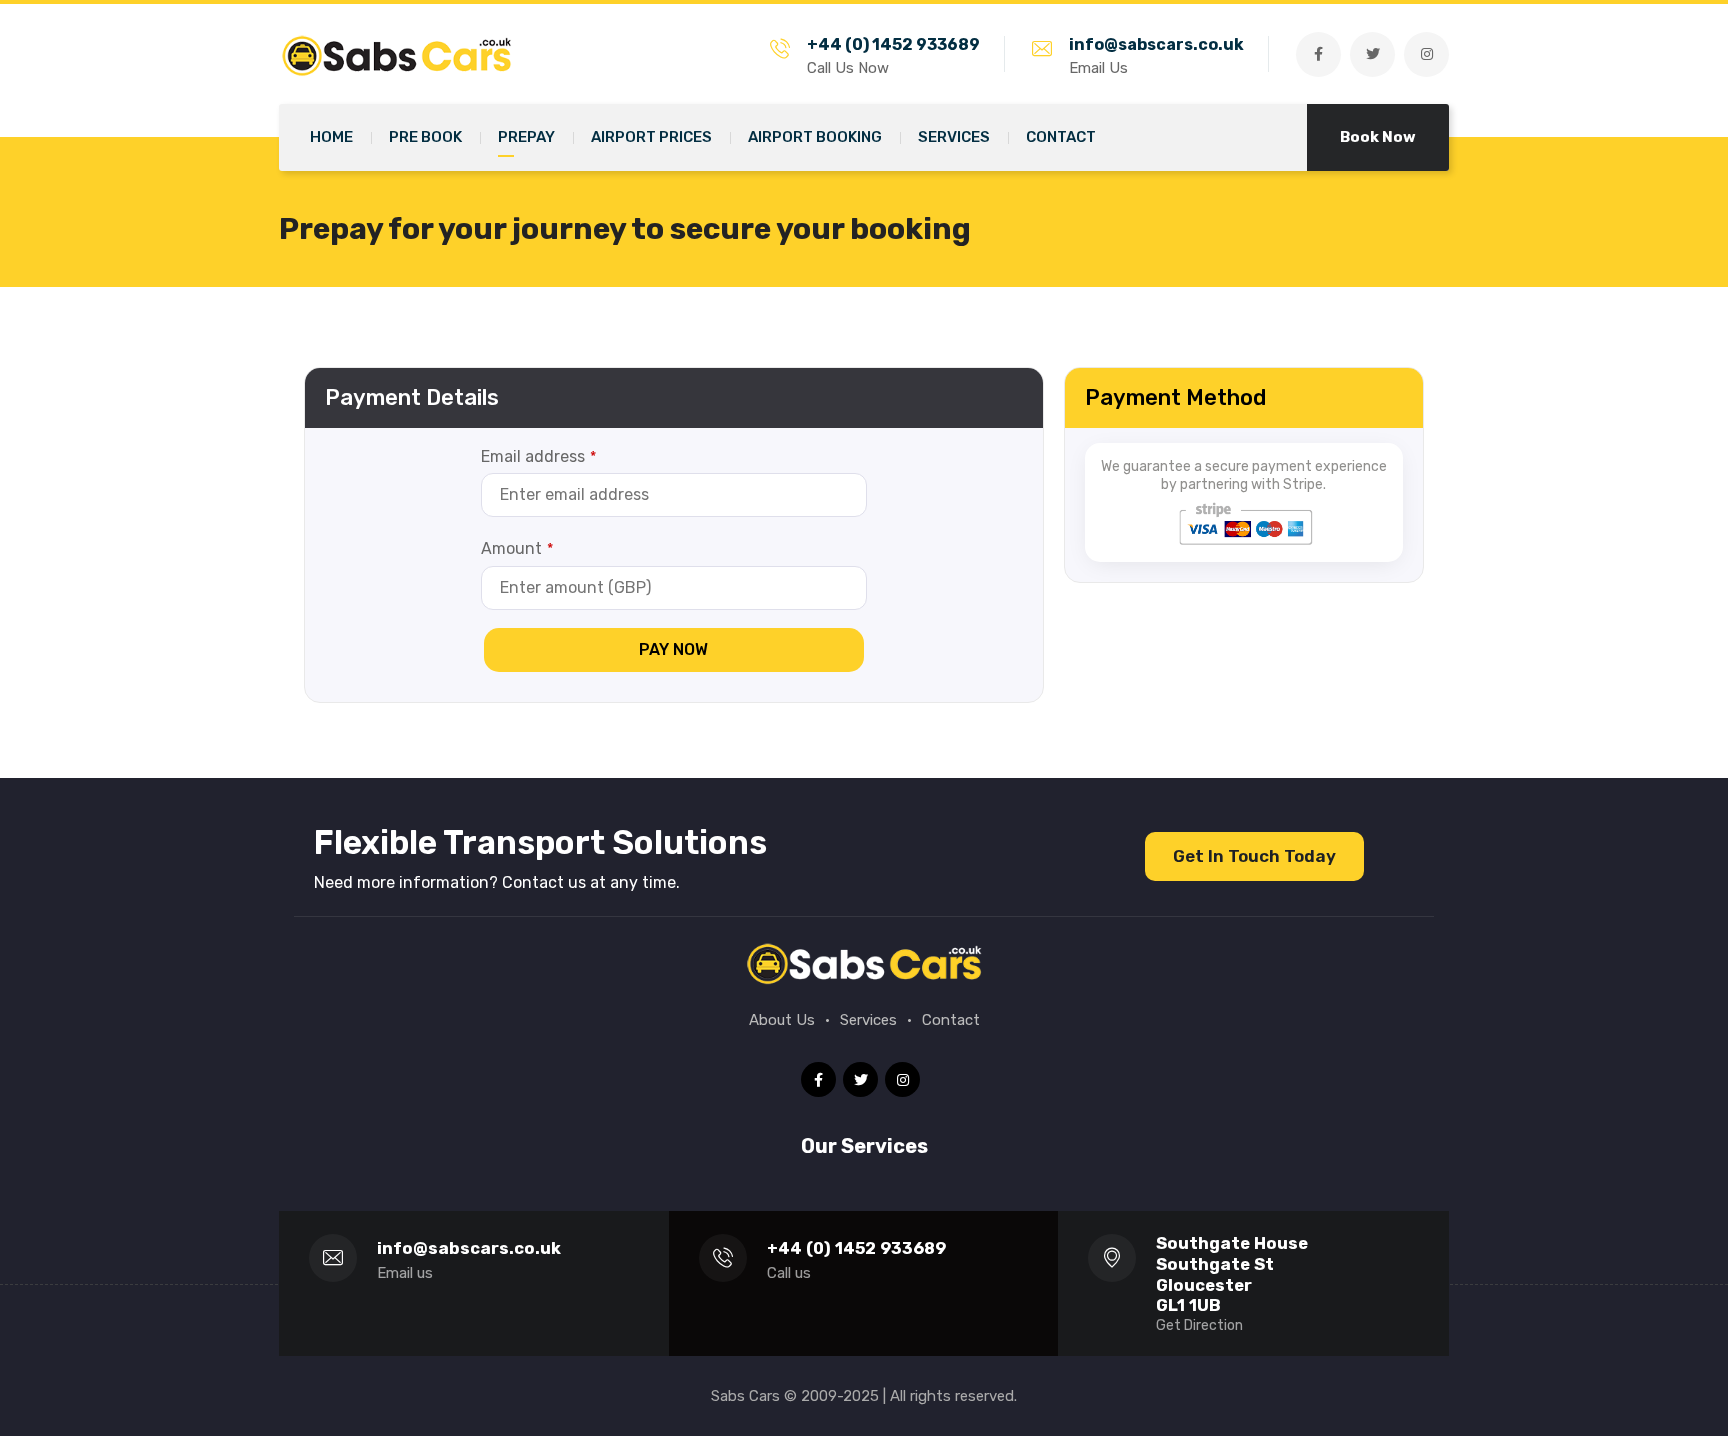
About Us (782, 1020)
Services (868, 1020)
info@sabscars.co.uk (1156, 44)
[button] (1254, 856)
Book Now (1378, 137)
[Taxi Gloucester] (404, 53)
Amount (517, 548)
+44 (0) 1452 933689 (893, 44)
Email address (538, 456)
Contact (951, 1020)
